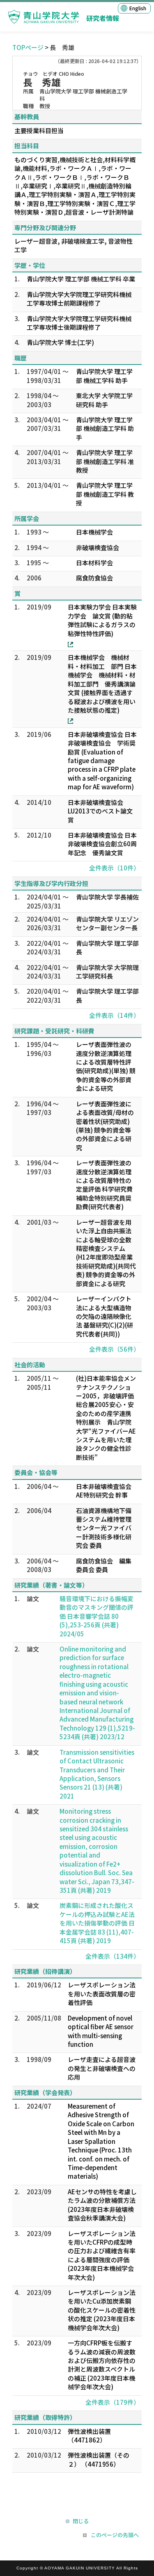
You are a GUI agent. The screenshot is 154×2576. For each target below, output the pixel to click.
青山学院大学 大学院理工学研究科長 (107, 972)
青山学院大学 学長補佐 (107, 897)
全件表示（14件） (114, 1015)
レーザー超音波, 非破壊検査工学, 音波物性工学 (74, 245)
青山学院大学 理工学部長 (107, 947)
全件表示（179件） (113, 2402)
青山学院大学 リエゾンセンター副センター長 (107, 923)
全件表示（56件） (114, 1349)
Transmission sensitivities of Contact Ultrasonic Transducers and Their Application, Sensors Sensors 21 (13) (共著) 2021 (97, 1774)
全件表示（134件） (113, 1956)
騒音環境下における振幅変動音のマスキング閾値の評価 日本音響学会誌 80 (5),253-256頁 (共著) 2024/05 (97, 1616)
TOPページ (28, 47)
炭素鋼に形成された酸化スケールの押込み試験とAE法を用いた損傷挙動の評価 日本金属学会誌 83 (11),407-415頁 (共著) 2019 (97, 1923)
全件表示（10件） (114, 868)
